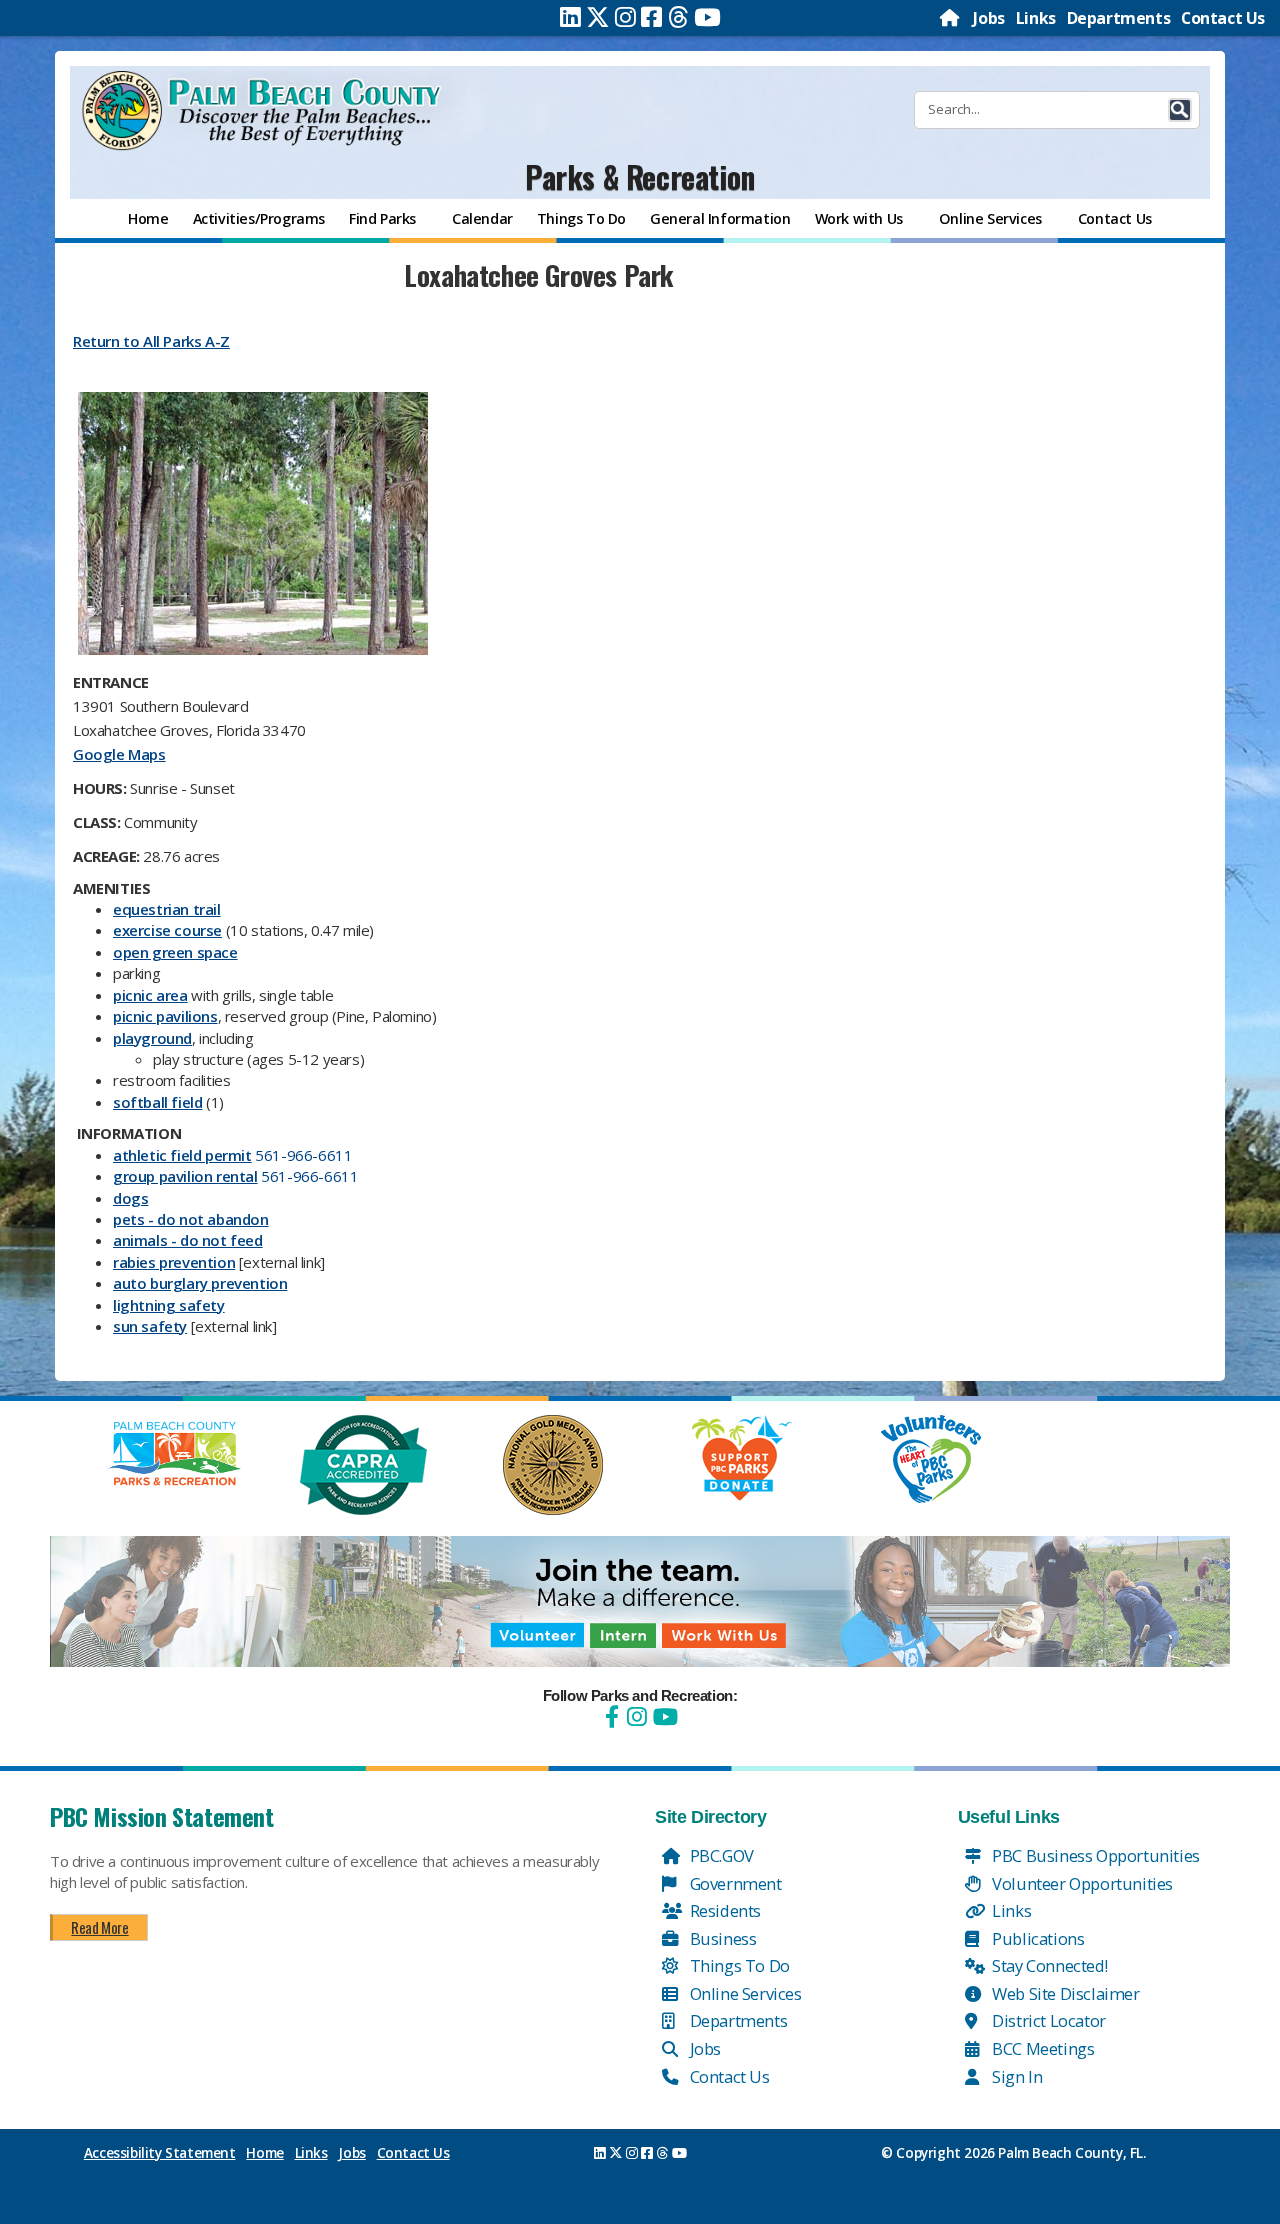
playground (152, 1038)
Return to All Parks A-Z (151, 341)
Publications (1037, 1938)
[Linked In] (570, 17)
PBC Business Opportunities (1094, 1855)
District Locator (1047, 2020)
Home (264, 2153)
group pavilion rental (185, 1176)
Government (734, 1883)
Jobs (988, 18)
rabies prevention (174, 1262)
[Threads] (678, 17)
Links (1036, 18)
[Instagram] (625, 17)
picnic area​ (150, 995)
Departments (1119, 18)
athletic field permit (182, 1155)
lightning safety (169, 1305)
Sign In (1016, 2076)
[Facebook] (651, 17)
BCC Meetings (1042, 2048)
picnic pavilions (165, 1016)
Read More (99, 1927)
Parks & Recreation (640, 176)
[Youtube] (707, 17)
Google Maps (119, 754)
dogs (130, 1198)
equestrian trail (167, 909)
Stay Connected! (1048, 1965)
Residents (723, 1910)
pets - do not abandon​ (191, 1219)
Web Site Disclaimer (1064, 1993)
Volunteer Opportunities (1081, 1883)
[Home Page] (951, 18)
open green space (175, 952)
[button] (1180, 110)
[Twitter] (598, 17)
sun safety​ (150, 1326)
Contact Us (1223, 18)
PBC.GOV (720, 1855)
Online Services (744, 1993)
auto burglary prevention (200, 1283)
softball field (157, 1102)
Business (721, 1938)
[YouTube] (663, 1716)
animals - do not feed (188, 1240)
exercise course (167, 930)
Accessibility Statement (160, 2153)
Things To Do (738, 1965)
